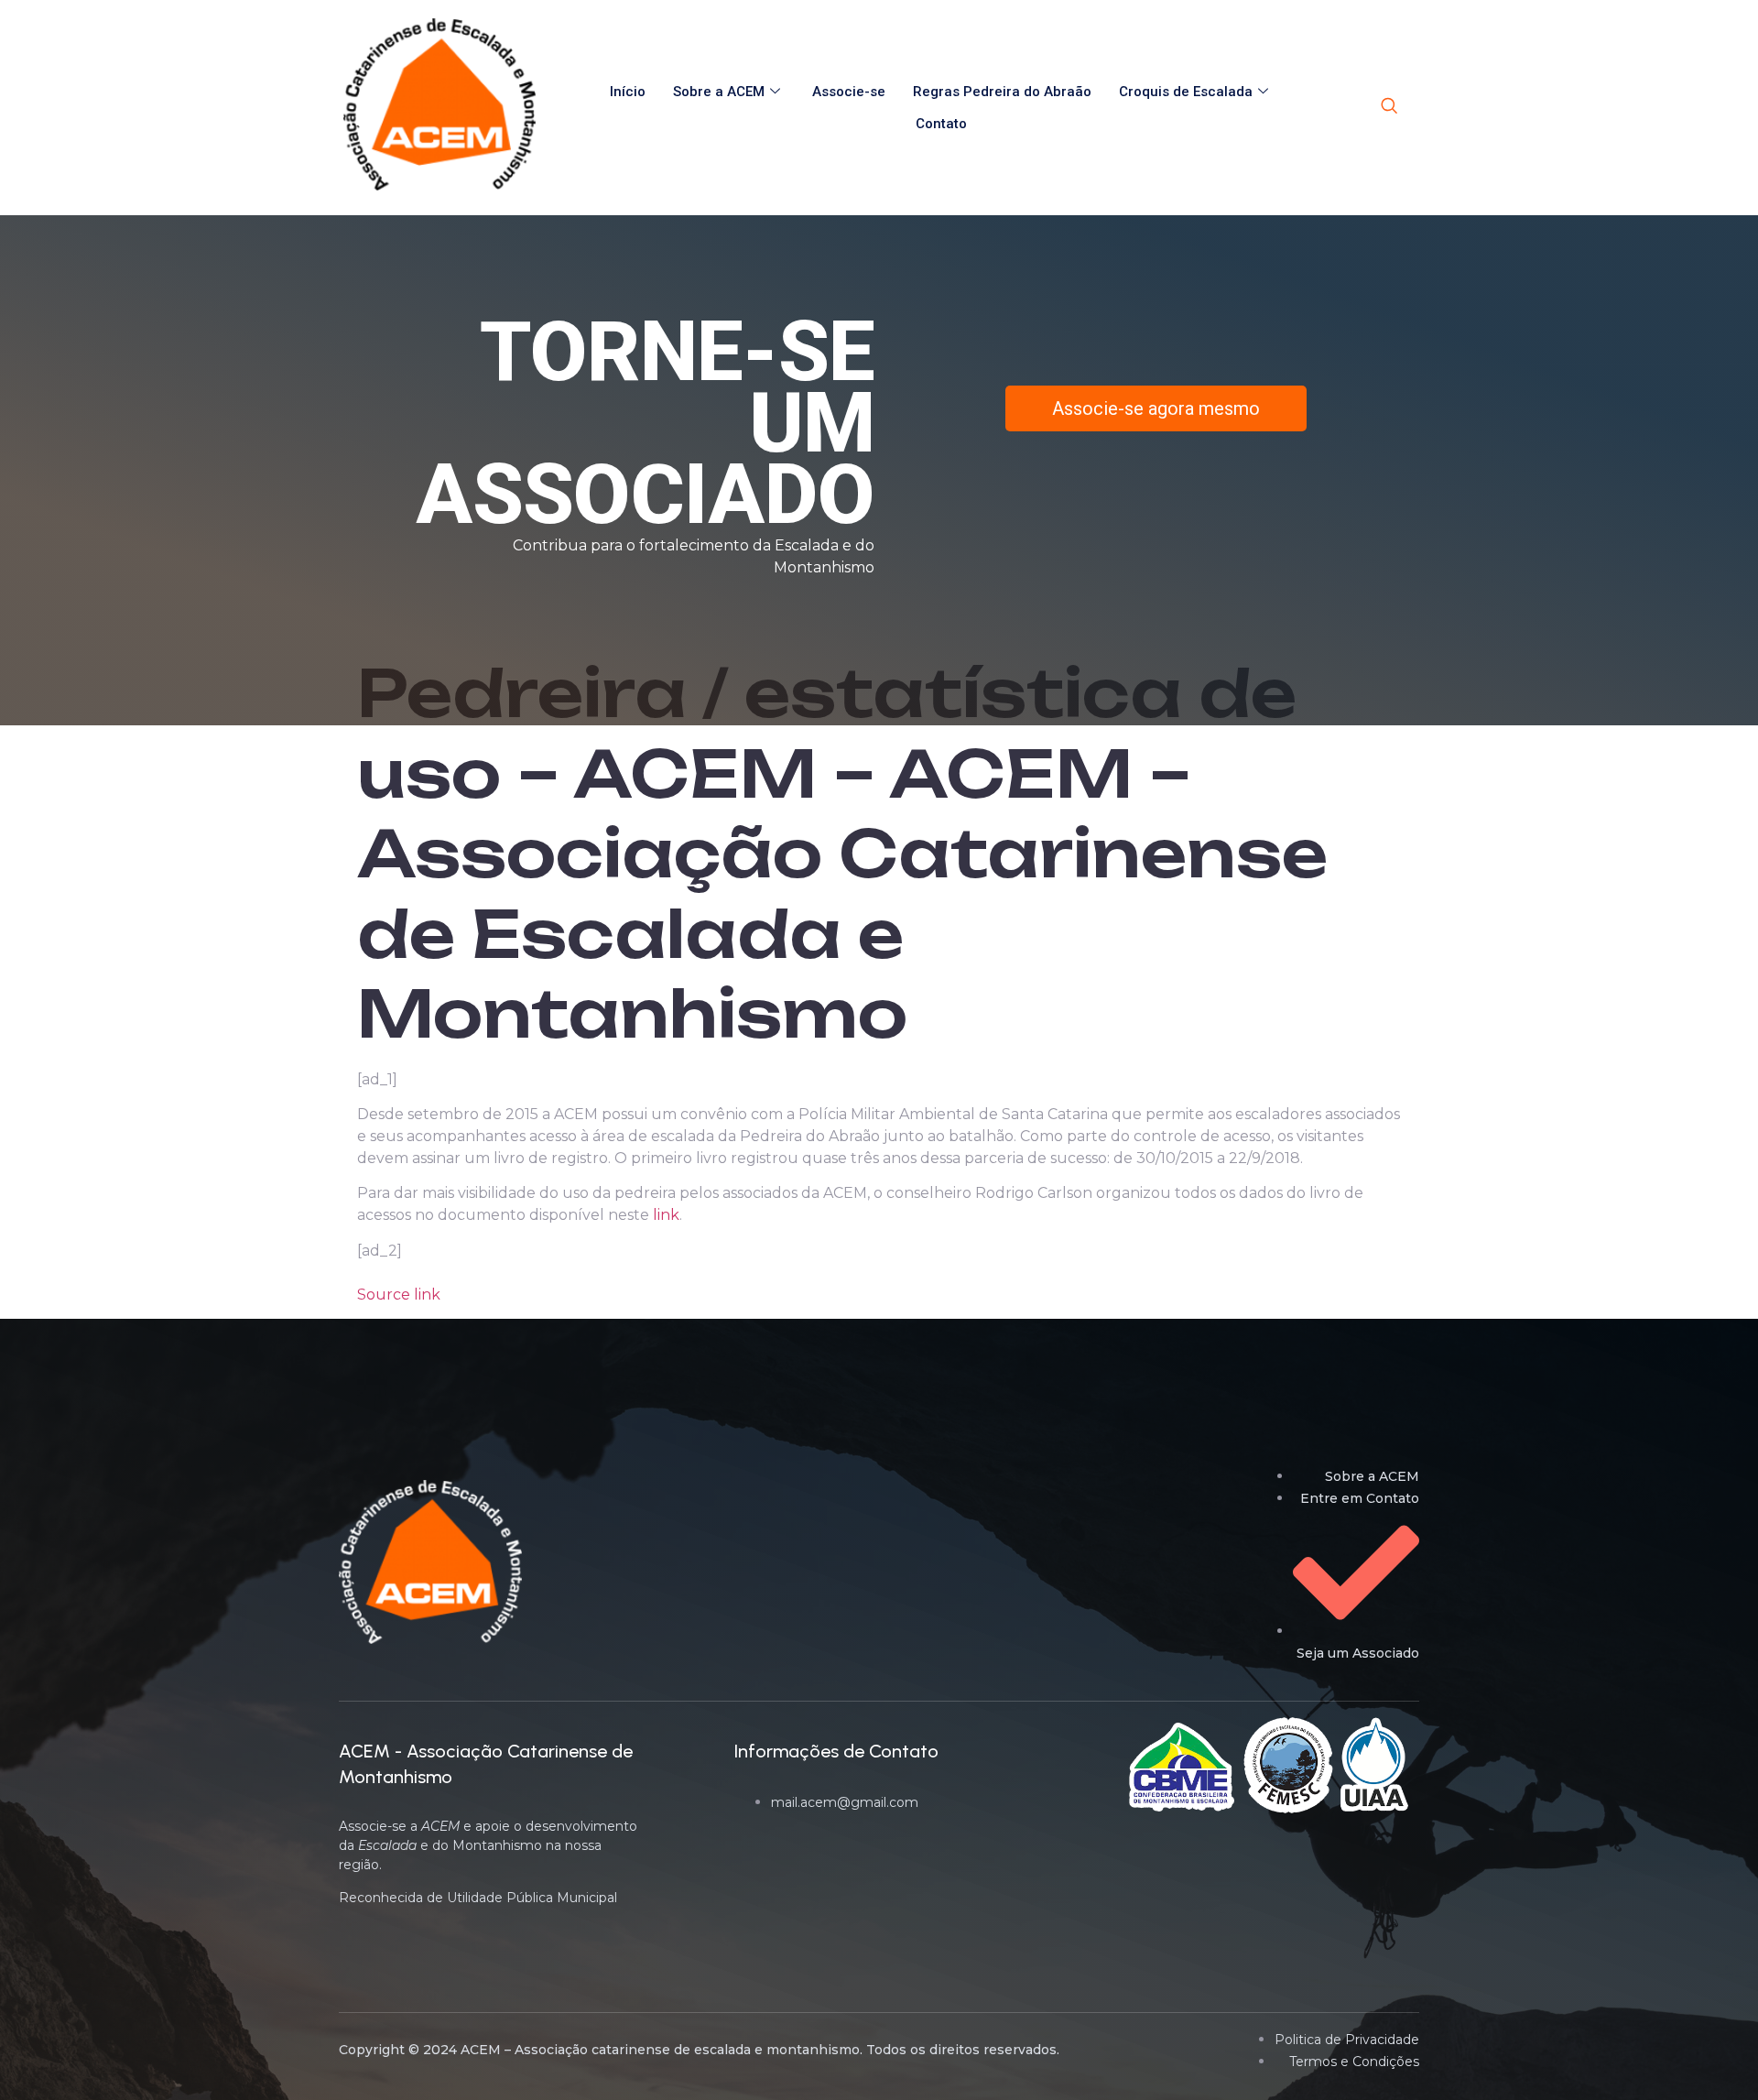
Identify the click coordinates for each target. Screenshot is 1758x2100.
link (666, 1215)
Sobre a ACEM (719, 92)
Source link (399, 1295)
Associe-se (849, 92)
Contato (941, 124)
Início (628, 92)
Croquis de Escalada (1186, 92)
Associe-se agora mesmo (1156, 408)
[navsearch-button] (1389, 107)
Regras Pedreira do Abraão (1002, 92)
